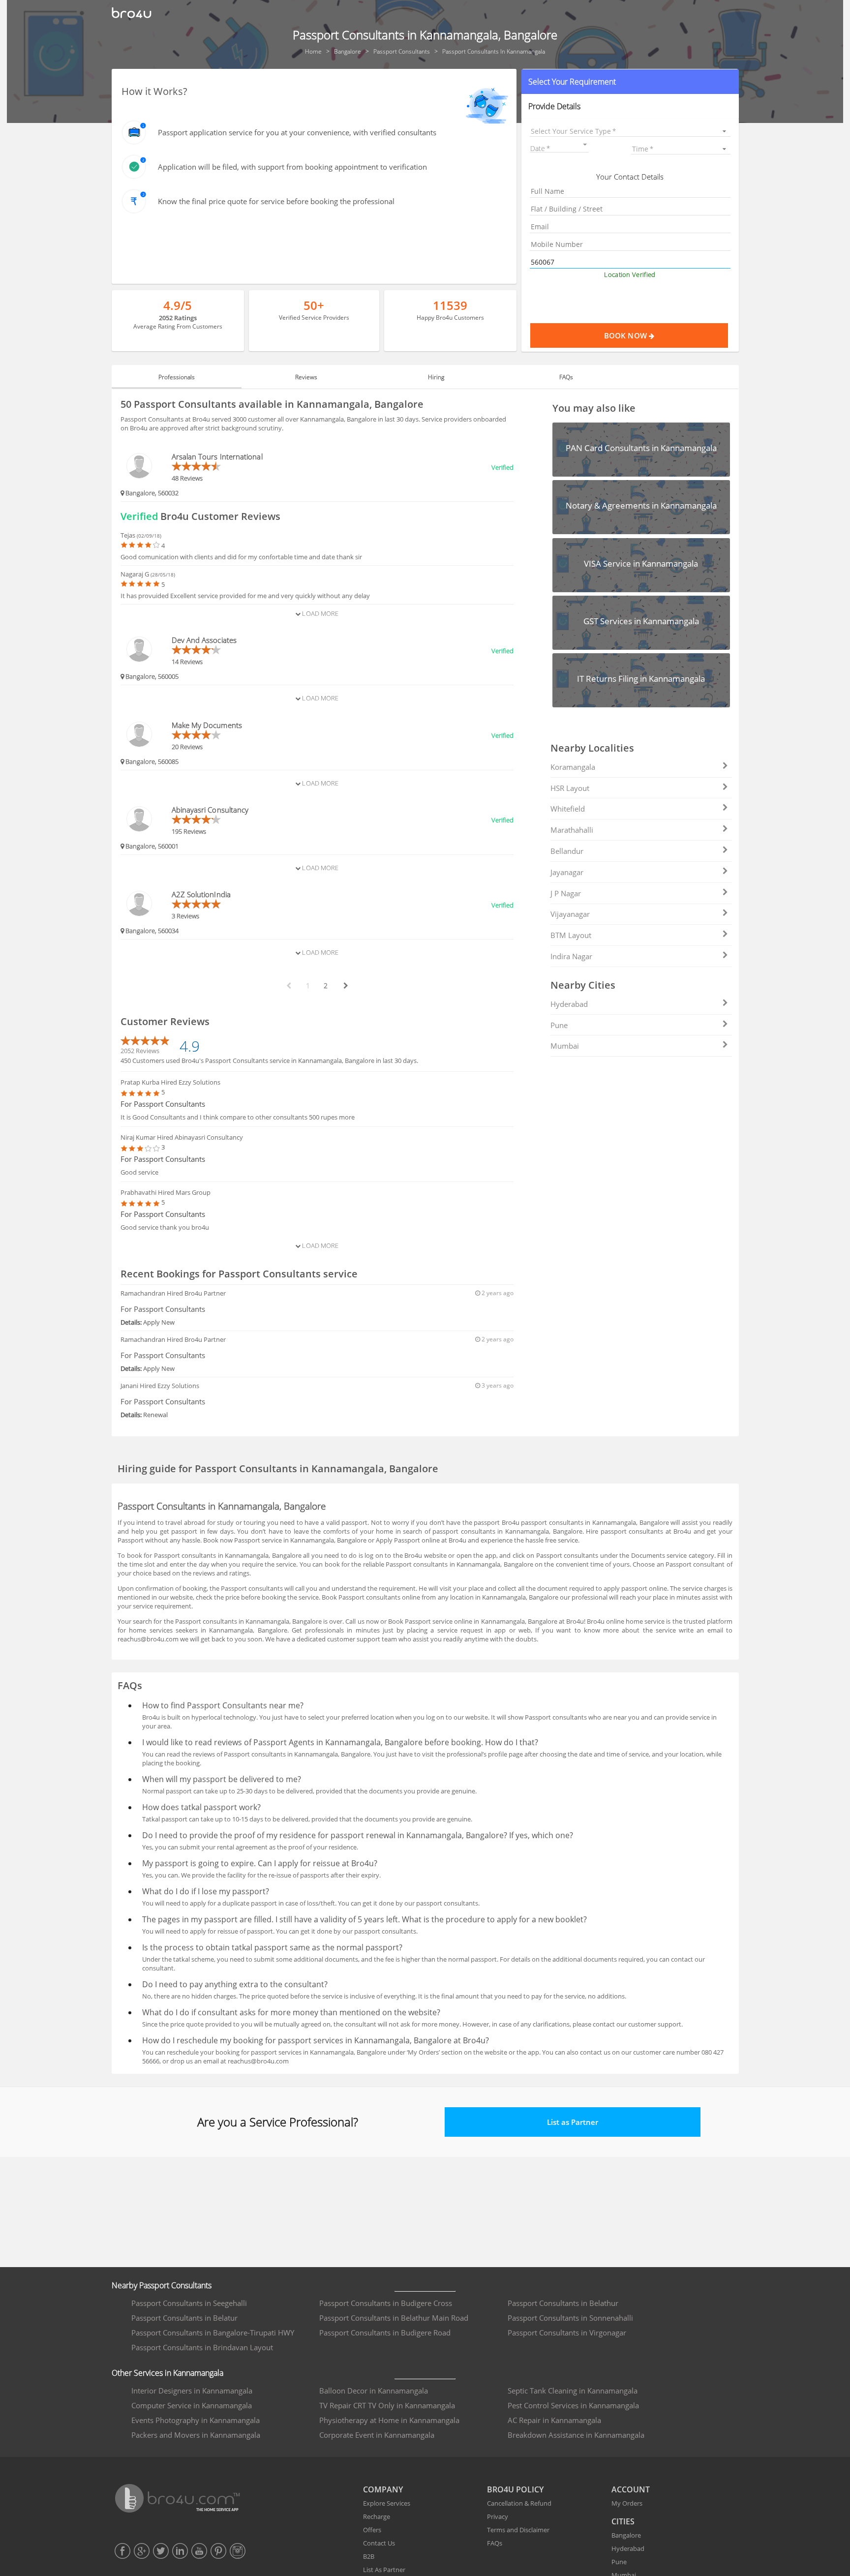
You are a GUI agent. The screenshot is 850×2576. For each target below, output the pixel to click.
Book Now (626, 335)
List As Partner (384, 2570)
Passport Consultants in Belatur (184, 2318)
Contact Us (379, 2543)
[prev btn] (288, 986)
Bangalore (626, 2535)
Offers (372, 2530)
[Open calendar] (585, 145)
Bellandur (567, 851)
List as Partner (573, 2122)
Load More (319, 613)
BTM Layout (571, 935)
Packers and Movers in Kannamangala (196, 2435)
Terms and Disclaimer (518, 2530)
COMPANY (383, 2489)
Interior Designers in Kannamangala (192, 2391)
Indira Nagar (571, 956)
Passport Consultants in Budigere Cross (386, 2303)
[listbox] (630, 131)
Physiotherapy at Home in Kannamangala (389, 2420)
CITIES (623, 2521)
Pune (559, 1025)
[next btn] (345, 986)
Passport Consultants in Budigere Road (385, 2333)
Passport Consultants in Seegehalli (189, 2303)
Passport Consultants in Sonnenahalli (570, 2318)
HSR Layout (570, 788)
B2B (369, 2556)
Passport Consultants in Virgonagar (567, 2333)
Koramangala (573, 767)
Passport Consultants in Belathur (563, 2303)
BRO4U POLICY (515, 2489)
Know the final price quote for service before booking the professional (276, 201)
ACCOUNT (631, 2489)
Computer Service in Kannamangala (192, 2405)
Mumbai (565, 1046)
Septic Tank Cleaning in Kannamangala (573, 2391)
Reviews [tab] (306, 377)
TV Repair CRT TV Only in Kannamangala (387, 2405)
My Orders (627, 2503)
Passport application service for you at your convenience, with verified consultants (297, 132)
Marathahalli (572, 830)
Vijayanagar (570, 914)
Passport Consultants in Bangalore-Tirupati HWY (213, 2333)
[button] (630, 82)
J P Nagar (566, 893)
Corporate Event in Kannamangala (377, 2435)
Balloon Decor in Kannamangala (374, 2391)
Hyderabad (569, 1004)
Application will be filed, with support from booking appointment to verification (292, 167)
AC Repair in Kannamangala (554, 2420)
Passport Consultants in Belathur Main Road (394, 2318)
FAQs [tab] (566, 377)
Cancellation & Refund (519, 2503)
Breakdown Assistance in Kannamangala (576, 2435)
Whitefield (568, 809)
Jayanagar (567, 872)
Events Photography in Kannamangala (196, 2420)
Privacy (498, 2516)
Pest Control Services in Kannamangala (573, 2405)
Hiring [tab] (436, 377)
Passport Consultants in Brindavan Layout (202, 2347)
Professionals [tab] (177, 377)
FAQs (495, 2543)
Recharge (377, 2516)
